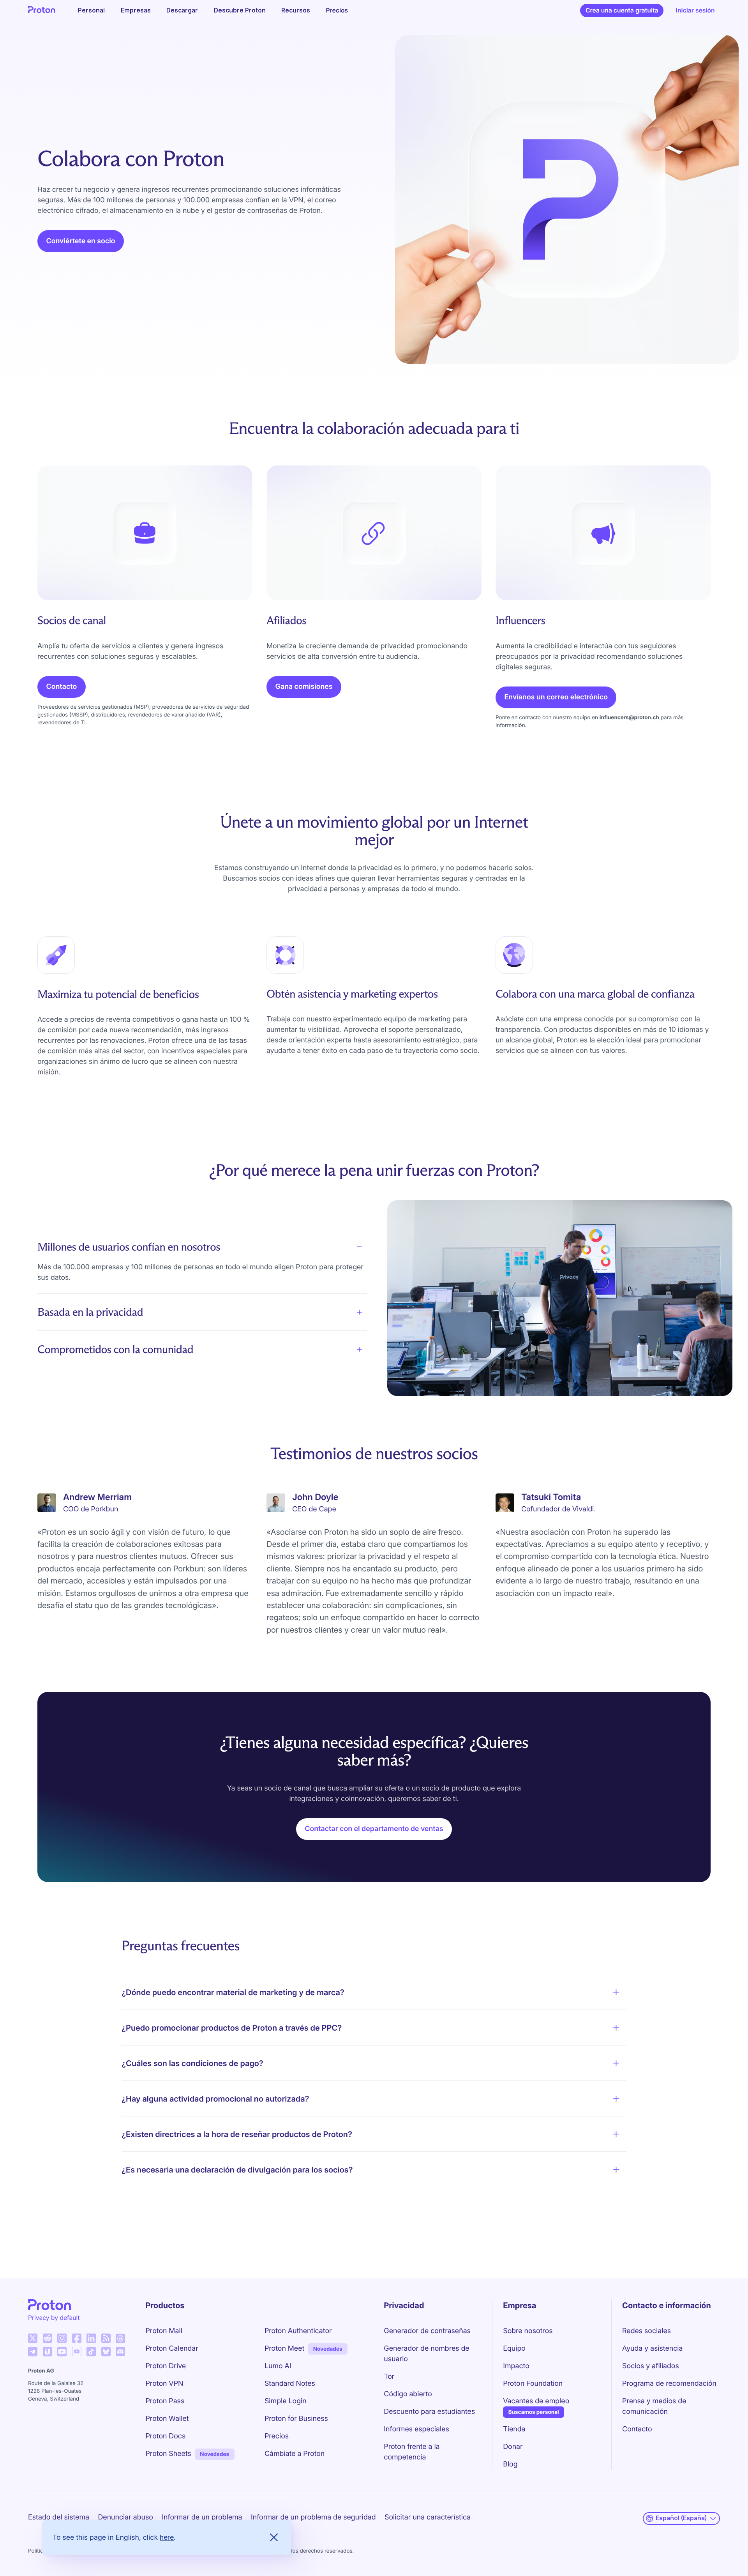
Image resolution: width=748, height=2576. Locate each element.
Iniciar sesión (695, 10)
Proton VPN (165, 2384)
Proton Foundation (533, 2384)
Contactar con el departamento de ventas (374, 1829)
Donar (513, 2447)
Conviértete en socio (81, 241)
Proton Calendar (172, 2349)
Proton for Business (296, 2419)
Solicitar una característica (428, 2517)
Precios (337, 10)
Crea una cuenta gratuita (622, 10)
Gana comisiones (304, 687)
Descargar (182, 10)
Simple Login (286, 2401)
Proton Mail (164, 2331)
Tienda (514, 2429)
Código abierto (408, 2394)
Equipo (514, 2349)
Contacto (62, 687)
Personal (91, 10)
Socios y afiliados (651, 2366)
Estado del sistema (59, 2517)
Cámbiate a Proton (295, 2454)
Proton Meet (284, 2349)
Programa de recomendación (669, 2384)
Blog (510, 2464)
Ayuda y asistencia (652, 2349)
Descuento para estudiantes (429, 2412)
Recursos (296, 10)
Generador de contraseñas (427, 2331)
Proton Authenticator (298, 2331)
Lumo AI (278, 2366)
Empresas (136, 10)
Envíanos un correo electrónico (556, 697)
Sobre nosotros (528, 2331)
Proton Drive (166, 2366)
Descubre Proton (240, 10)
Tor (389, 2377)
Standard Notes (290, 2384)
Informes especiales (416, 2429)
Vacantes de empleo (536, 2401)
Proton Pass (165, 2401)
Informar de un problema (202, 2517)
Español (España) (681, 2518)
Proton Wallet (167, 2419)
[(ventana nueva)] (33, 2338)
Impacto (516, 2366)
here (167, 2537)
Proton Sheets (168, 2454)
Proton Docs (166, 2436)
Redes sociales (647, 2331)
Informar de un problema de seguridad (313, 2517)
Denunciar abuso (125, 2517)
